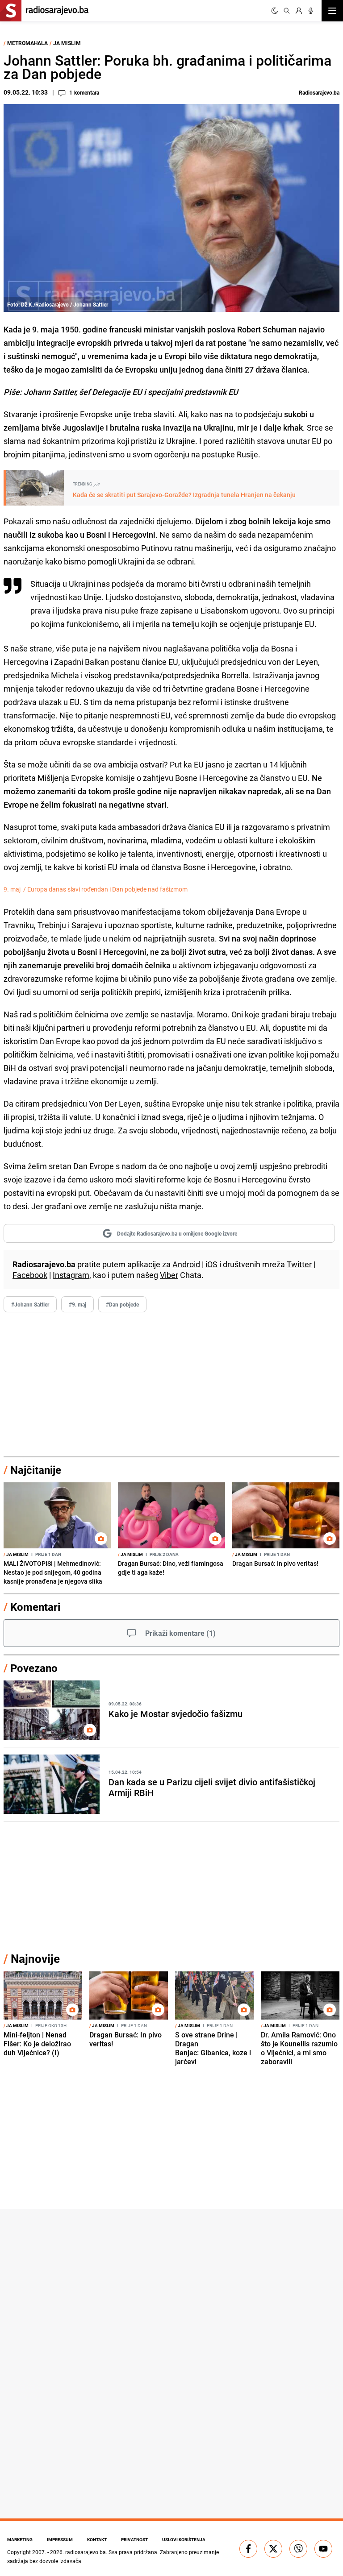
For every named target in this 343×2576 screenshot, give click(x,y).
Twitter (299, 1264)
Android (186, 1264)
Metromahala (27, 43)
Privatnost (134, 2539)
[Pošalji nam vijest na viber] (298, 2549)
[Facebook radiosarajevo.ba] (248, 2549)
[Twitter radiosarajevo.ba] (273, 2549)
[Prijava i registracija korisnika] (299, 11)
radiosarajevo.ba (86, 2552)
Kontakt (97, 2539)
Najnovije (35, 1959)
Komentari (35, 1607)
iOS (211, 1264)
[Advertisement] (171, 1385)
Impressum (60, 2539)
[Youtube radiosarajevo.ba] (323, 2549)
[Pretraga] (287, 11)
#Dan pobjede (122, 1304)
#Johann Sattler (30, 1304)
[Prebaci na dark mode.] (275, 11)
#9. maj (77, 1304)
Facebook (30, 1275)
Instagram (71, 1275)
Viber (169, 1275)
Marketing (20, 2539)
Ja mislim (67, 43)
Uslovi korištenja (184, 2539)
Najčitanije (36, 1470)
